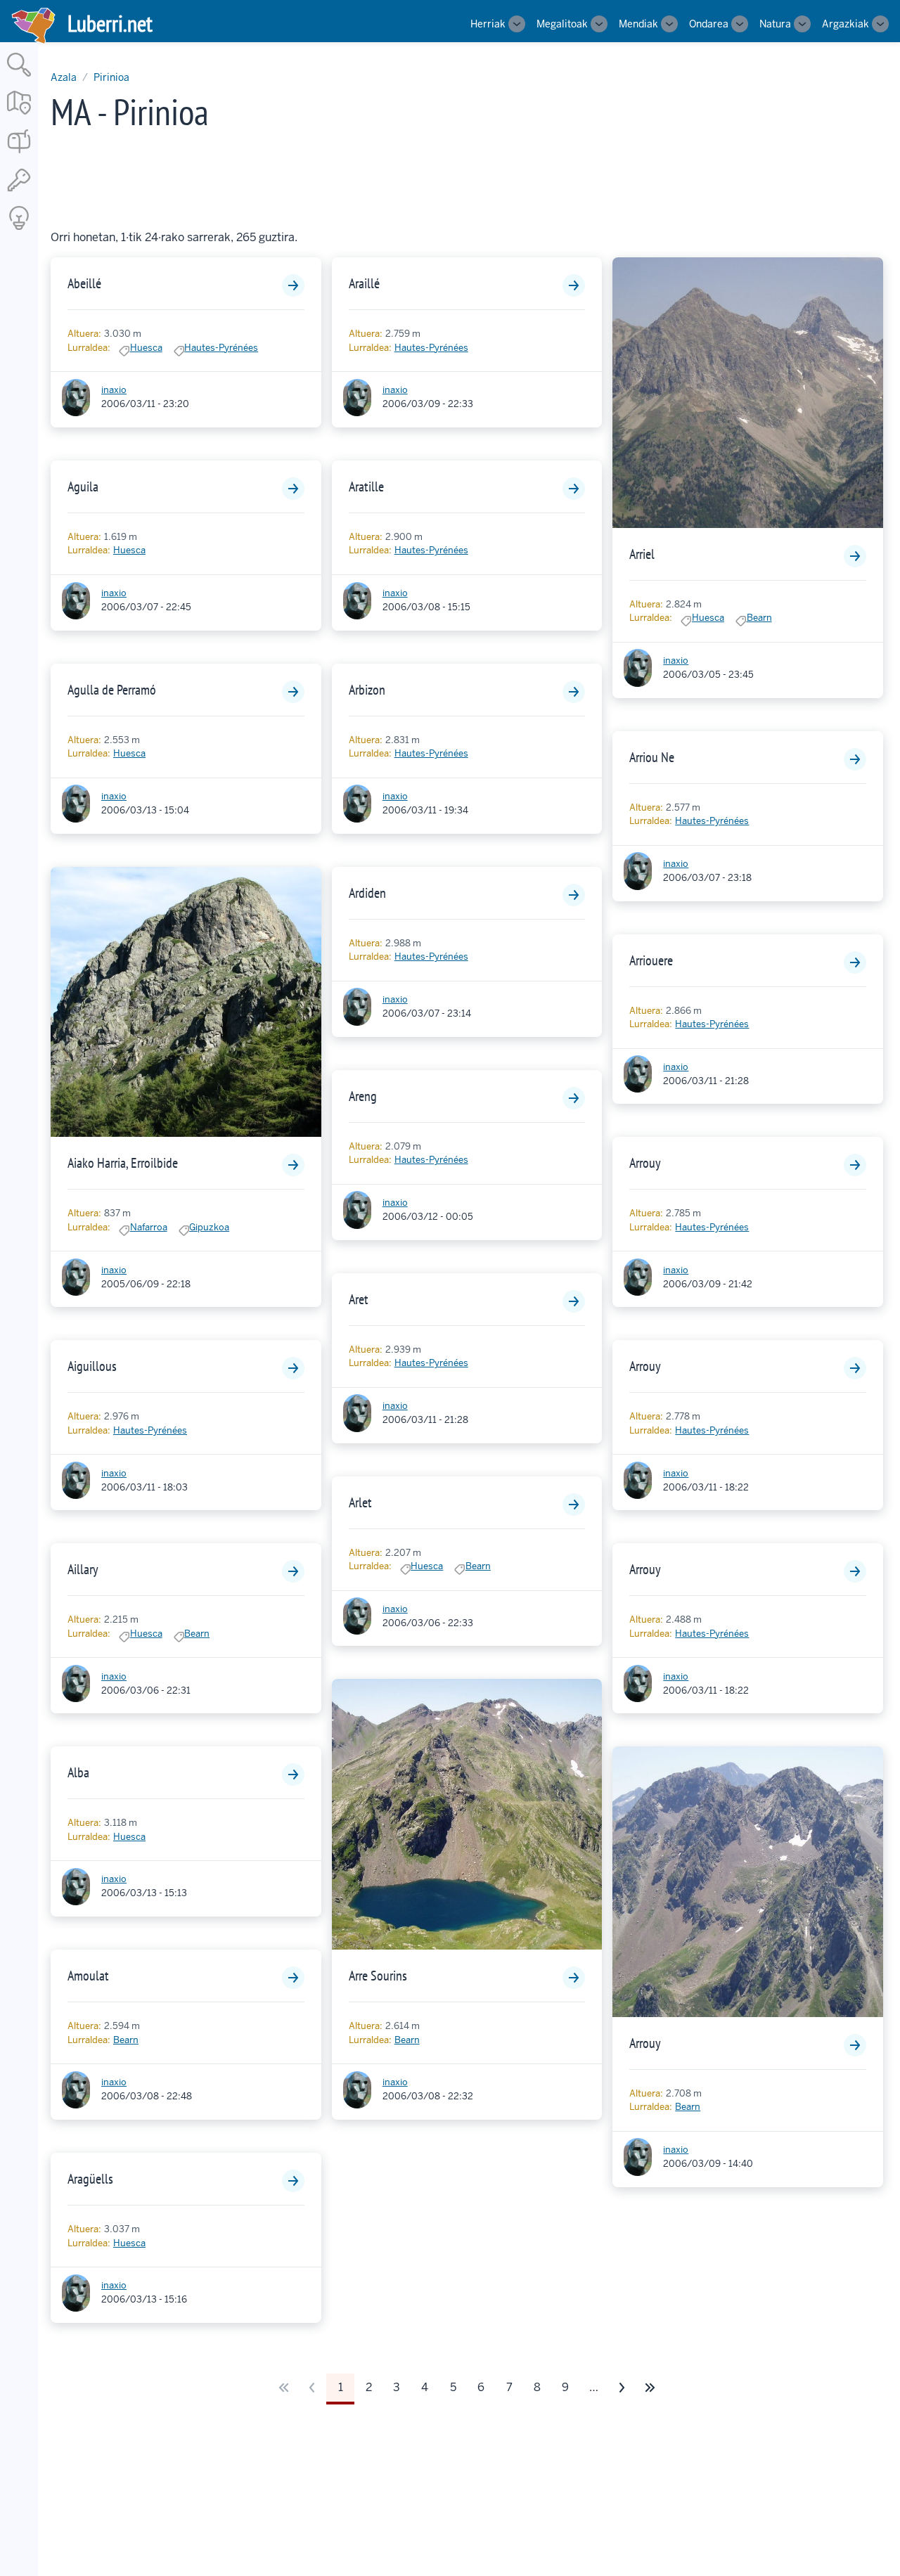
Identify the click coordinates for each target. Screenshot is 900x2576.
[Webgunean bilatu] (19, 78)
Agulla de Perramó (112, 690)
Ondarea (709, 24)
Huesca (146, 348)
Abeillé (84, 283)
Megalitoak (562, 24)
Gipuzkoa (209, 1227)
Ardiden (367, 893)
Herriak (488, 24)
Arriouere (651, 960)
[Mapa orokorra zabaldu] (19, 116)
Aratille (366, 487)
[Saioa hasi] (19, 192)
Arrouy (645, 1163)
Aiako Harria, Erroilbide (123, 1163)
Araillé (364, 283)
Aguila (83, 487)
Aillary (83, 1569)
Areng (363, 1096)
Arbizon (367, 690)
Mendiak (638, 24)
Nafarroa (149, 1227)
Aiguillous (92, 1366)
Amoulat (88, 1976)
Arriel (642, 554)
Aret (359, 1299)
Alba (78, 1772)
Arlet (360, 1502)
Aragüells (90, 2179)
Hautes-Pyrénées (221, 348)
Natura (775, 24)
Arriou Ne (652, 757)
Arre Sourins (378, 1976)
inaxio (114, 390)
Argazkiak (846, 24)
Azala (64, 77)
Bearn (197, 1634)
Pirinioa (111, 77)
